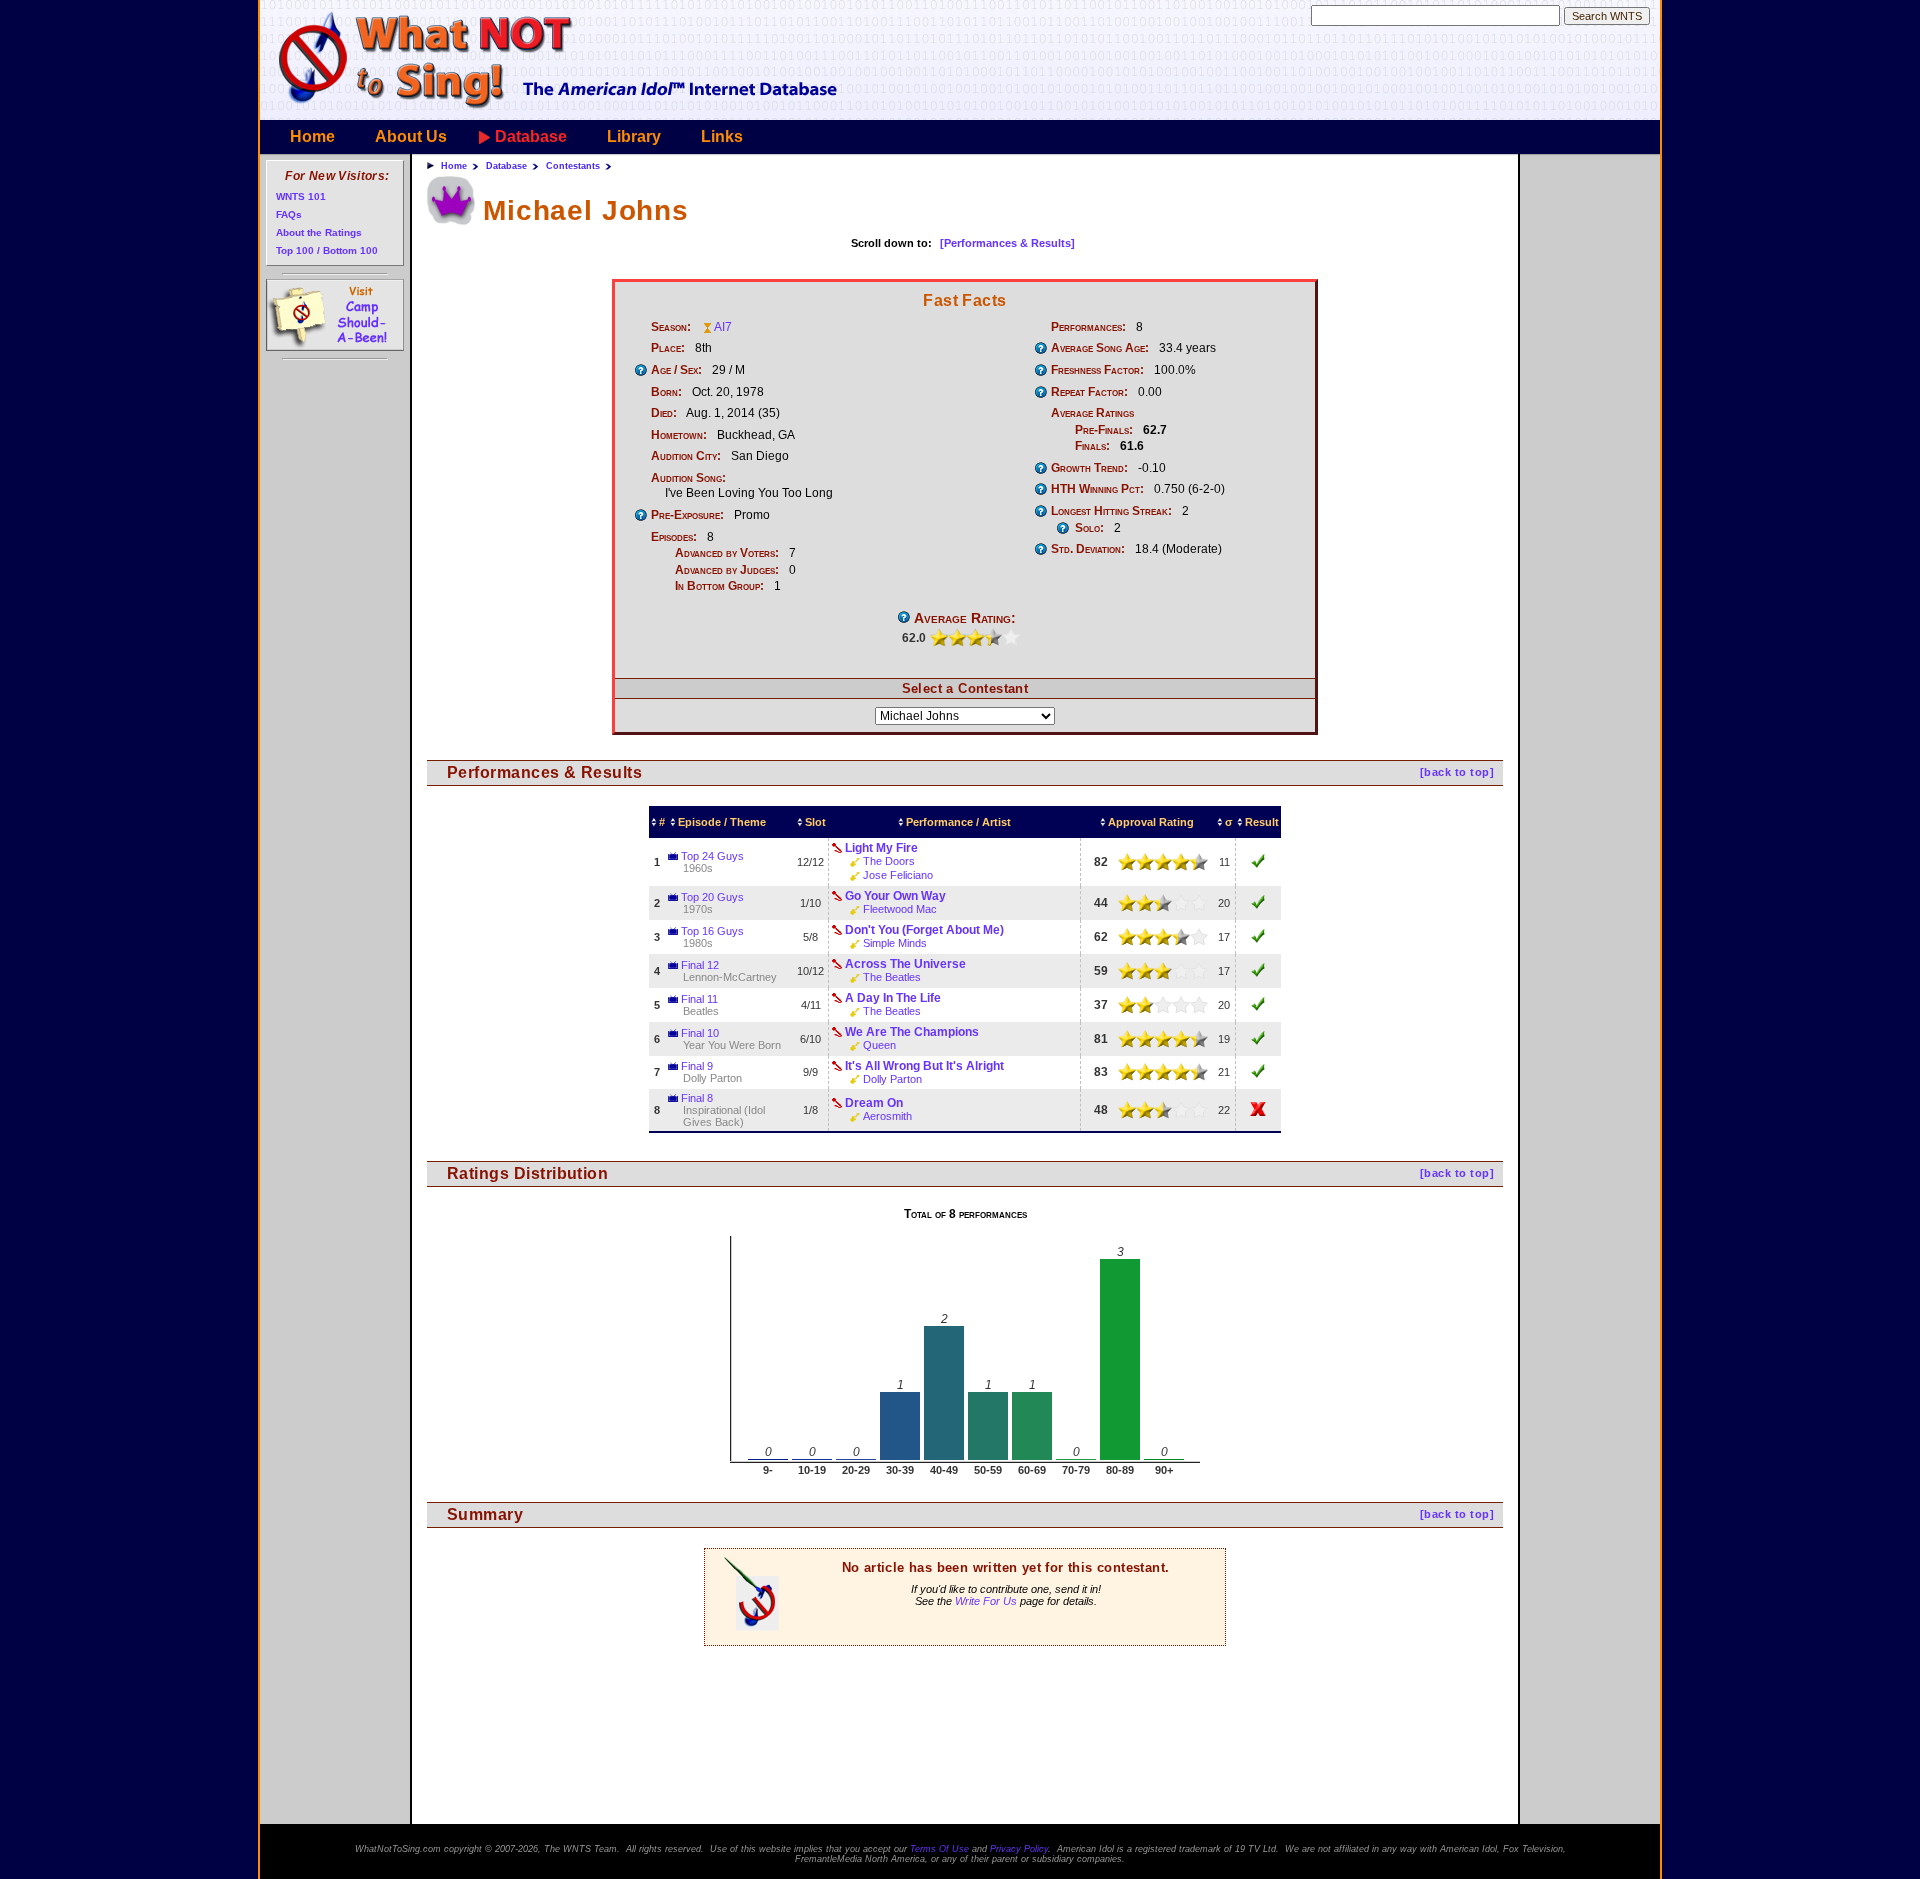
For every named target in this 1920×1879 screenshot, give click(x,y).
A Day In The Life (893, 998)
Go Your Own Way (895, 896)
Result (1262, 822)
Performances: (1088, 327)
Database (531, 136)
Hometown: (679, 435)
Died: (664, 413)
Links (722, 136)
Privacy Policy (1019, 1849)
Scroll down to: (891, 243)
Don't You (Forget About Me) (924, 930)
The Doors (889, 861)
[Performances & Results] (1007, 243)
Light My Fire (881, 848)
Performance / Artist (958, 822)
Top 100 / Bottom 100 (327, 250)
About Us (411, 136)
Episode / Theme (722, 822)
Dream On (874, 1103)
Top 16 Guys (712, 931)
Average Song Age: (1100, 348)
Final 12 (700, 965)
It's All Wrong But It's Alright (924, 1066)
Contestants (573, 166)
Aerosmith (887, 1116)
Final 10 (700, 1033)
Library (634, 136)
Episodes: (674, 537)
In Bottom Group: (719, 586)
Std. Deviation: (1088, 549)
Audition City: (686, 456)
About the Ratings (319, 232)
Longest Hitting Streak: (1111, 511)
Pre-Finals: (1104, 430)
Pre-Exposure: (687, 515)
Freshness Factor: (1097, 370)
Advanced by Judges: (727, 570)
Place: (668, 348)
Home (312, 136)
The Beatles (892, 977)
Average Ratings (1092, 413)
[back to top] (1457, 772)
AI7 (723, 327)
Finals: (1092, 446)
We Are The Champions (912, 1032)
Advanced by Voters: (727, 553)
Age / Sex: (676, 370)
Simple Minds (895, 943)
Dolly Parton (892, 1079)
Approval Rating (1151, 822)
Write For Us (986, 1601)
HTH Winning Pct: (1097, 489)
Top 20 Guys (712, 897)
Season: (671, 327)
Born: (666, 392)
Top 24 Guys (712, 856)
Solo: (1089, 528)
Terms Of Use (939, 1849)
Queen (879, 1045)
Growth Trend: (1089, 468)
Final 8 (697, 1098)
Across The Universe (905, 964)
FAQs (289, 214)
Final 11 (699, 999)
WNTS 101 (301, 196)
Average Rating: (965, 618)
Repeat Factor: (1089, 392)
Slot (815, 822)
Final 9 (697, 1066)
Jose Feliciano (898, 875)
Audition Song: (688, 478)
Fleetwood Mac (900, 909)
